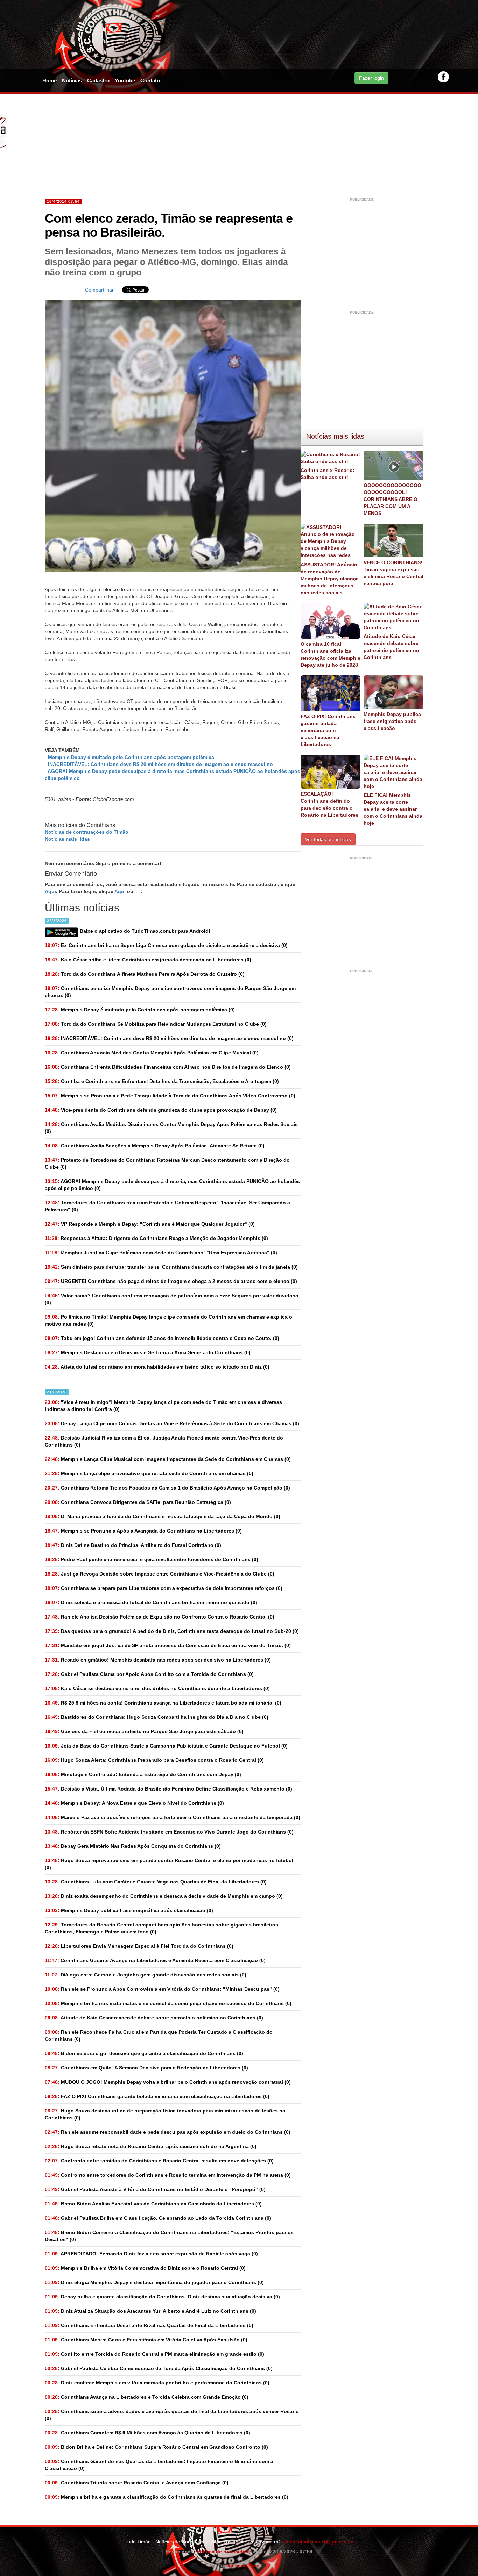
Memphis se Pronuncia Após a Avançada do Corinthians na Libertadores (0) (143, 1531)
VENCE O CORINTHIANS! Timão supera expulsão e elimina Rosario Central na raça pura (393, 573)
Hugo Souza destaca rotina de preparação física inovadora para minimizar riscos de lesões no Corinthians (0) (165, 2114)
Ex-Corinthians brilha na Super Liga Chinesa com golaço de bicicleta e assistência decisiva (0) (166, 945)
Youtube (125, 81)
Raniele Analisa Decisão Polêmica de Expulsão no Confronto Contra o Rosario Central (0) (160, 1617)
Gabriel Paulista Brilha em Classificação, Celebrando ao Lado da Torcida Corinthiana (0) (158, 2218)
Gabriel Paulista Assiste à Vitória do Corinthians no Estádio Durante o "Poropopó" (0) (155, 2189)
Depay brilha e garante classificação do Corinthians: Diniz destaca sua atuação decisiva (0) (162, 2297)
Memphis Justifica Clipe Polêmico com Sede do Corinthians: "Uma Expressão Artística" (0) (161, 1253)
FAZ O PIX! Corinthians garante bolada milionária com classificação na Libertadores (328, 730)
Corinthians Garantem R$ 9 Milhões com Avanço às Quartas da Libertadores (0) (147, 2433)
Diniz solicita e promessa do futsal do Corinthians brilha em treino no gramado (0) (151, 1602)
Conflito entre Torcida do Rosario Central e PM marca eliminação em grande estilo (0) (154, 2354)
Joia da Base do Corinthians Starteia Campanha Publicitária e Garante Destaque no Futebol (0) (166, 1746)
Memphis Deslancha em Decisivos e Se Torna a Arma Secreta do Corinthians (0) (148, 1352)
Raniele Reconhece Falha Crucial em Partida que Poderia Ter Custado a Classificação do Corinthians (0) (159, 2036)
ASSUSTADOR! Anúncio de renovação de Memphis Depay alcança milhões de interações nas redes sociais (330, 579)
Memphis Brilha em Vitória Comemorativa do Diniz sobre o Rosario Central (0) (145, 2268)
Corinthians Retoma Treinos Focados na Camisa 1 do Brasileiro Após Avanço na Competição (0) (167, 1488)
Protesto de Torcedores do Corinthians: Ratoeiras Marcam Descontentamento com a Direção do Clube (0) (167, 1163)
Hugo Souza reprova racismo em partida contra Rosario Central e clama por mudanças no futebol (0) (169, 1864)
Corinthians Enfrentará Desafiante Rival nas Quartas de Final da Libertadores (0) (149, 2325)
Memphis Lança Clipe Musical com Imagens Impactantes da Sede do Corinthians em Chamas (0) (168, 1459)
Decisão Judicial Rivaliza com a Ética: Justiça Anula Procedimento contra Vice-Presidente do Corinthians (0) (164, 1441)
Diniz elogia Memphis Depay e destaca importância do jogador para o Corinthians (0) (154, 2282)
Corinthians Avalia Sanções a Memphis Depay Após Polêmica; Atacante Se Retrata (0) (155, 1146)
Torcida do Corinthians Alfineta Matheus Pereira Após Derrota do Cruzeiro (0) (145, 974)
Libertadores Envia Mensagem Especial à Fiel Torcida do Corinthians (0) (139, 1946)
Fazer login (371, 78)
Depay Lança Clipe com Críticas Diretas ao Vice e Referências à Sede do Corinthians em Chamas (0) (172, 1423)
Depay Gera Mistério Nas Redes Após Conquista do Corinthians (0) (133, 1846)
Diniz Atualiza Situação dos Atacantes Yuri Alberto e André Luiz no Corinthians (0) (150, 2311)
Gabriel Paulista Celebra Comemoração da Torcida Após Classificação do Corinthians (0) (159, 2368)
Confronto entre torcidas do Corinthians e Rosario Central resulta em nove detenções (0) (159, 2161)
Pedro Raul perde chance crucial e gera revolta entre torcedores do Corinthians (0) (152, 1559)
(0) (140, 1010)
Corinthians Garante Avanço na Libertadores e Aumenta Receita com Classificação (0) (155, 1960)
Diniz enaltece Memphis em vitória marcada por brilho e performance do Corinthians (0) (157, 2383)
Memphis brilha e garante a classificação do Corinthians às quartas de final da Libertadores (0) (167, 2497)
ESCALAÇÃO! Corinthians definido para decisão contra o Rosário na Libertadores (329, 804)
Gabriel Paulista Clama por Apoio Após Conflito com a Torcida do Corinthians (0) (149, 1674)
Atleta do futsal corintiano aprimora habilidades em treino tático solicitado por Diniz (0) (157, 1367)
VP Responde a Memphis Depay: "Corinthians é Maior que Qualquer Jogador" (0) (150, 1224)
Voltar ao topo (242, 2566)
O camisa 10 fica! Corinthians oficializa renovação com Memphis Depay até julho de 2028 (331, 654)
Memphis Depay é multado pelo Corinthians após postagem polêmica (131, 757)
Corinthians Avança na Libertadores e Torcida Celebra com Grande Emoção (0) (147, 2397)
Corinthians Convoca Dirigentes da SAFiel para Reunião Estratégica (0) (138, 1502)
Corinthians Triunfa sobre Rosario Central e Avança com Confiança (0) (137, 2483)
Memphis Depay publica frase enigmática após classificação (392, 721)
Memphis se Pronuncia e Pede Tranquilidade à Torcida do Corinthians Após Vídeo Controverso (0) (170, 1096)
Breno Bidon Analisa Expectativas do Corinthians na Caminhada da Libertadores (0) (153, 2204)
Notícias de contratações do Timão (87, 832)
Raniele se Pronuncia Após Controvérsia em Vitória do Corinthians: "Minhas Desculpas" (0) (162, 1989)
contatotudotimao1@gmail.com (319, 2542)
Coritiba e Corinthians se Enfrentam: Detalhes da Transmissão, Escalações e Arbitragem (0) (162, 1081)
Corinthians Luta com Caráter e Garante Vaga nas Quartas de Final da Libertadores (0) (156, 1882)
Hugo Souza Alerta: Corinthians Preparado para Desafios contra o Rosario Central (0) (154, 1760)
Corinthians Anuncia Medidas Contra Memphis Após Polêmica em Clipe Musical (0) (152, 1053)
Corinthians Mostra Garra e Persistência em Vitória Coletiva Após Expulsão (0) (146, 2340)
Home (50, 81)
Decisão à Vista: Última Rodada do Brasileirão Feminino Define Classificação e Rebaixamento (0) (168, 1789)
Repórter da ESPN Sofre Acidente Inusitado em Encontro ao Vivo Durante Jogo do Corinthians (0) (169, 1832)
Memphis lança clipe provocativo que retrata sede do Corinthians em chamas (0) (149, 1473)
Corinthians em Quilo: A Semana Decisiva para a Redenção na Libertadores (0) (146, 2068)
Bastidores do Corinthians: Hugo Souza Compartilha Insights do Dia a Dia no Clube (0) (157, 1717)
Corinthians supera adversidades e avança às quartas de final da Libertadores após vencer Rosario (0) (172, 2415)
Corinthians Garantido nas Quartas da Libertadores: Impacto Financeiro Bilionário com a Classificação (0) (159, 2465)
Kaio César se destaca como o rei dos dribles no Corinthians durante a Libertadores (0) (157, 1688)
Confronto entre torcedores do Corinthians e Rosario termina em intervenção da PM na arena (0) (168, 2175)
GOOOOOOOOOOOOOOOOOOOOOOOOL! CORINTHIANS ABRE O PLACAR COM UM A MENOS (392, 499)
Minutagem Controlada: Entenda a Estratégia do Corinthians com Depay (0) (143, 1774)
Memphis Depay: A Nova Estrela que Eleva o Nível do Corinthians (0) (134, 1803)
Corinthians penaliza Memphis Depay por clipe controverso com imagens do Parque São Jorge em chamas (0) (170, 992)
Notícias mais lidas (67, 839)
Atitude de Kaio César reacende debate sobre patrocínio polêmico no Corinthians (391, 647)
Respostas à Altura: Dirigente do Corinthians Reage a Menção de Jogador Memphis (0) (156, 1238)
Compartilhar (99, 290)
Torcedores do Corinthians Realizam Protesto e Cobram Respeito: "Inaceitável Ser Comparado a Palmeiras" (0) (167, 1206)
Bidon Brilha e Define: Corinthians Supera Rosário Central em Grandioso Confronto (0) (156, 2447)
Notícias (72, 81)
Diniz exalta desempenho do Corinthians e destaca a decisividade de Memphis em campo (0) (164, 1896)
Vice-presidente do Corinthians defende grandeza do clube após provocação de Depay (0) (161, 1110)
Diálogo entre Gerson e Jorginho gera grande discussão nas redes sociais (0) (146, 1975)
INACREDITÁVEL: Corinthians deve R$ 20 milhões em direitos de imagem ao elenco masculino (160, 764)
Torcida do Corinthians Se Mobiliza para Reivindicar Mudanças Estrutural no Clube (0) (156, 1024)
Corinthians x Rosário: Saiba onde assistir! (328, 474)
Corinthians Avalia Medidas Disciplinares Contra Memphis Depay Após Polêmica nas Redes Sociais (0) (171, 1128)
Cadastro (98, 81)
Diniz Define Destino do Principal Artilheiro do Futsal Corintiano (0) (133, 1545)
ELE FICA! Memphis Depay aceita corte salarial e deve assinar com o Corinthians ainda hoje (393, 809)
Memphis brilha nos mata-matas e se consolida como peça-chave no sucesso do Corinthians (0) (168, 2003)
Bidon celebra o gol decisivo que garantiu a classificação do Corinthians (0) (144, 2053)
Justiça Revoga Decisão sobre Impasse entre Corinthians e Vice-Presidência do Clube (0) (160, 1574)
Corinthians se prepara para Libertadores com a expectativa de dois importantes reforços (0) (164, 1588)
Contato (150, 81)
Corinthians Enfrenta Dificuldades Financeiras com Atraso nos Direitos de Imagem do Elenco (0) (168, 1067)
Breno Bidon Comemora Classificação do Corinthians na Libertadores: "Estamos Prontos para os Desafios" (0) (169, 2236)
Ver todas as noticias (328, 839)
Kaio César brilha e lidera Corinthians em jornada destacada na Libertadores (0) (148, 960)
